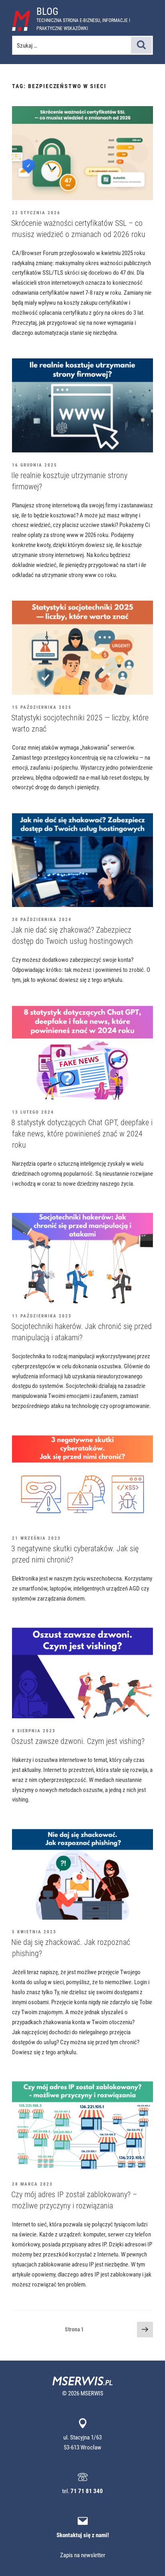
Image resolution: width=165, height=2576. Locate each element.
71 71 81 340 (87, 2491)
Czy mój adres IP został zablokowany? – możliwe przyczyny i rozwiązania (74, 2200)
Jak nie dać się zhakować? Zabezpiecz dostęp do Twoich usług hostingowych (72, 935)
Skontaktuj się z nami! (83, 2535)
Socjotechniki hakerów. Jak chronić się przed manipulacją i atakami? (81, 1332)
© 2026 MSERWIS (83, 2393)
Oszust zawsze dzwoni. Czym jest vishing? (78, 1741)
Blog (47, 11)
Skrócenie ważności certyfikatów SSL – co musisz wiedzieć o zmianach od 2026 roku (78, 228)
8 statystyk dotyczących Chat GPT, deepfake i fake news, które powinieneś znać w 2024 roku (82, 1133)
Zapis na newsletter (83, 2555)
